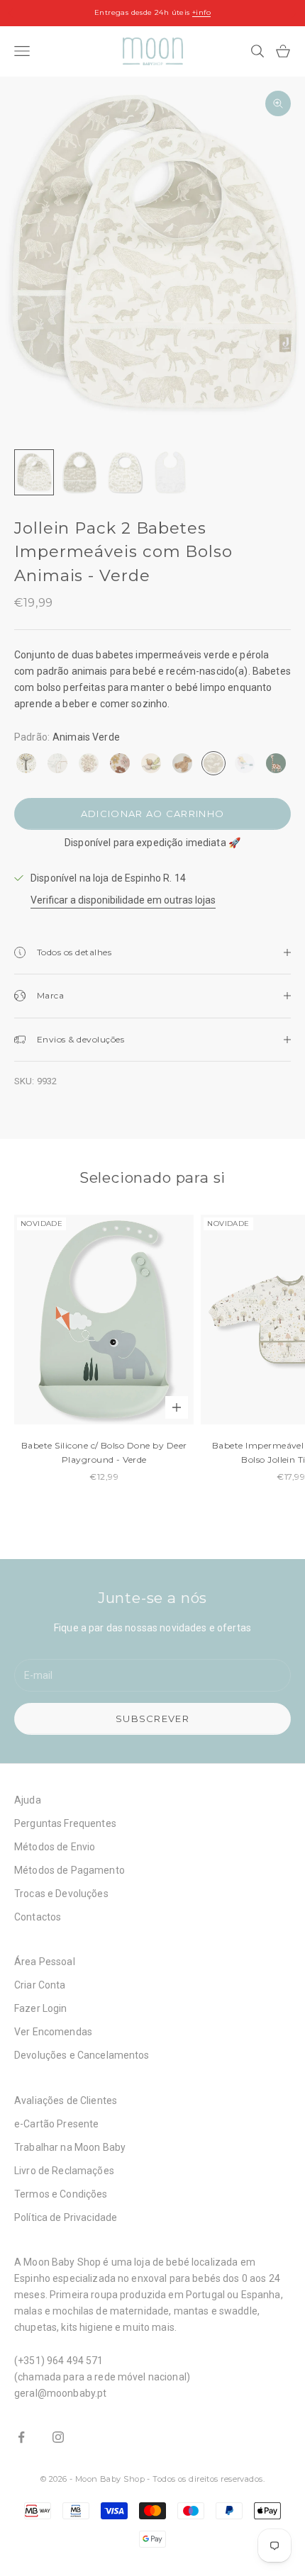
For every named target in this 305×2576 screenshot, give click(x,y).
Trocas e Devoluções (61, 1894)
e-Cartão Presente (56, 2124)
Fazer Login (41, 2008)
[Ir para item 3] (125, 472)
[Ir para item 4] (170, 472)
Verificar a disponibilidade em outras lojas (123, 900)
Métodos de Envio (55, 1847)
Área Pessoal (45, 1962)
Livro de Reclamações (64, 2171)
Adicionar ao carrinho (152, 814)
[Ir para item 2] (79, 472)
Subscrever (152, 1719)
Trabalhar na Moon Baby (70, 2147)
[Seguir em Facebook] (21, 2437)
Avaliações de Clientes (66, 2100)
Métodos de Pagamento (70, 1870)
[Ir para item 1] (34, 472)
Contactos (38, 1917)
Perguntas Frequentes (65, 1823)
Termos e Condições (61, 2194)
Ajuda (28, 1800)
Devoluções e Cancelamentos (82, 2055)
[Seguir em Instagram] (58, 2437)
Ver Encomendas (53, 2032)
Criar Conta (40, 1985)
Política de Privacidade (66, 2217)
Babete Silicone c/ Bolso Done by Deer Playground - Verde (104, 1452)
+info (201, 12)
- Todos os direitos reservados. (206, 2479)
